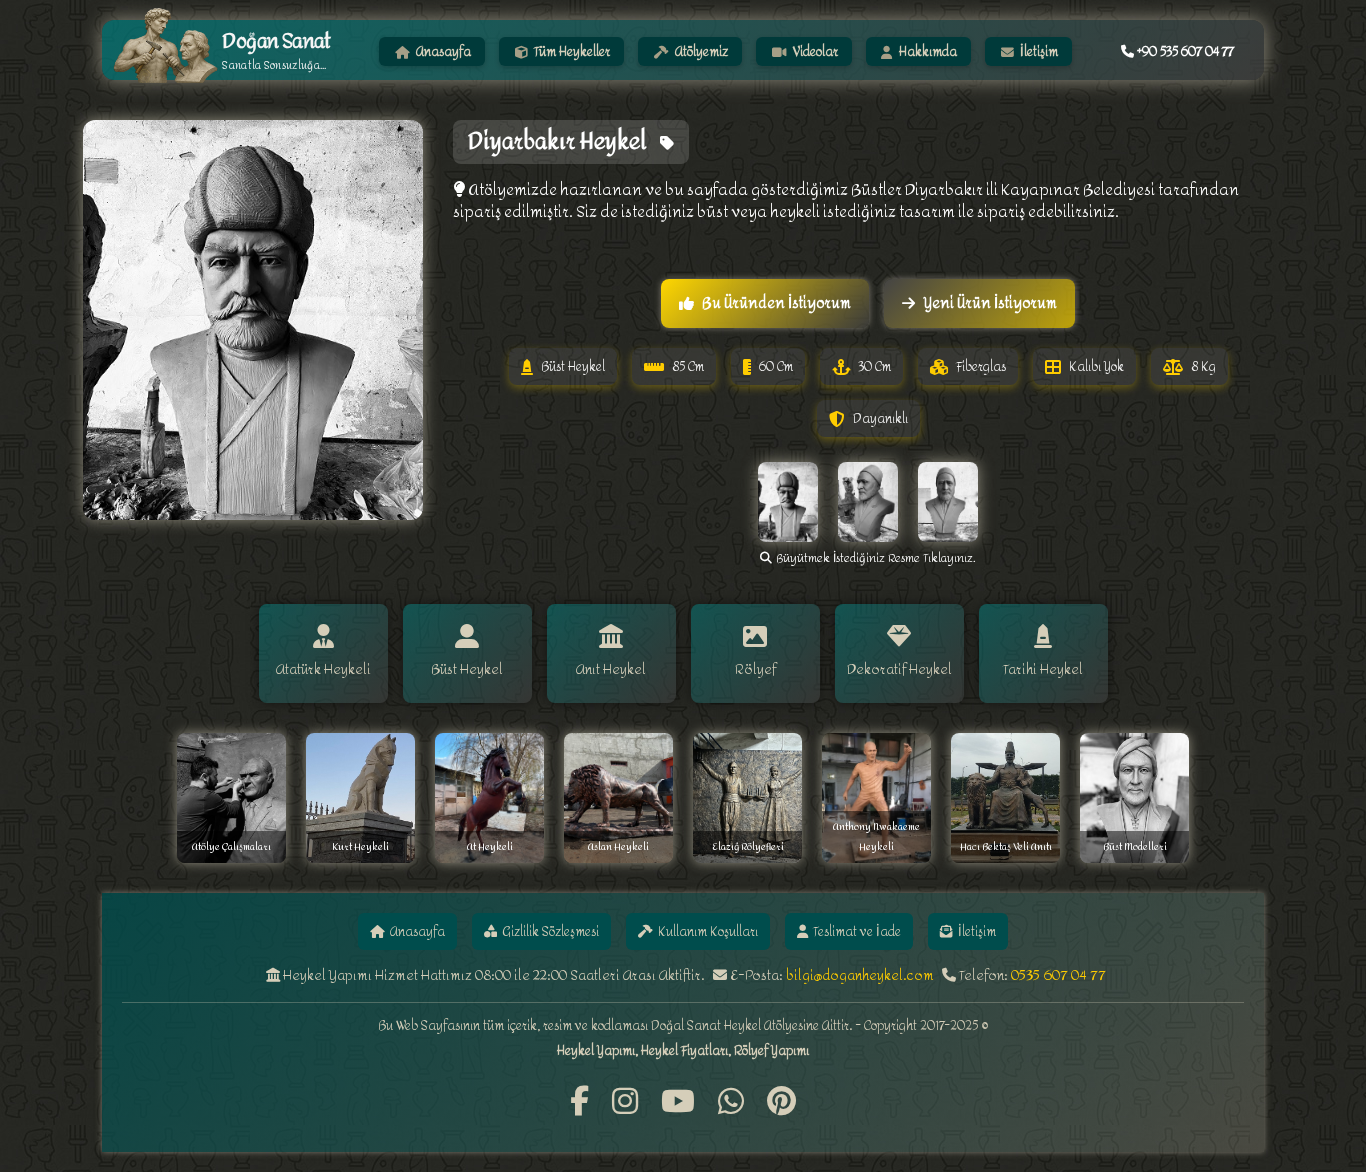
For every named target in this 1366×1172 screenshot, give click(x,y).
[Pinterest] (781, 1102)
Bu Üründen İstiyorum (776, 303)
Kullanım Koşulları (708, 931)
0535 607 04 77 (1058, 975)
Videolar (814, 51)
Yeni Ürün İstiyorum (990, 303)
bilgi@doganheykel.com (860, 975)
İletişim (1037, 51)
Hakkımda (926, 51)
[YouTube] (678, 1102)
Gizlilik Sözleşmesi (550, 931)
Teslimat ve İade (857, 931)
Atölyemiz (700, 51)
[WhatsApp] (731, 1102)
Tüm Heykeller (570, 51)
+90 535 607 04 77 (1184, 51)
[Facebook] (579, 1102)
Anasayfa (442, 51)
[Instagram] (625, 1102)
